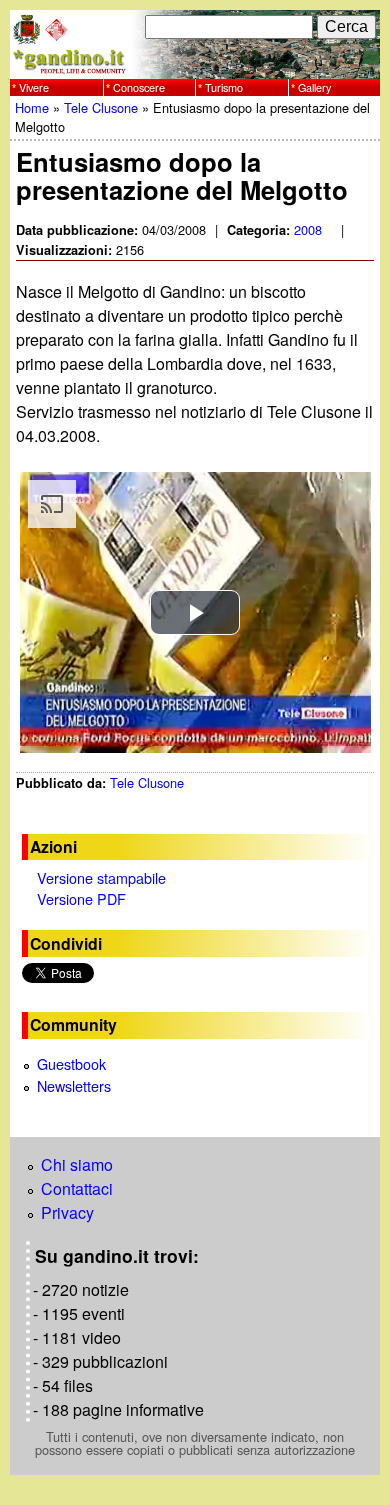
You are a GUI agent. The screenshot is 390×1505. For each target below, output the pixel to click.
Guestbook (71, 1063)
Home (32, 107)
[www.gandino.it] (195, 66)
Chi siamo (77, 1164)
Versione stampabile (101, 877)
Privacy (67, 1212)
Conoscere (139, 86)
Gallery (314, 86)
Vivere (34, 86)
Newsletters (74, 1085)
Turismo (224, 86)
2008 (308, 229)
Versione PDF (81, 898)
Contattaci (77, 1188)
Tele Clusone (101, 107)
